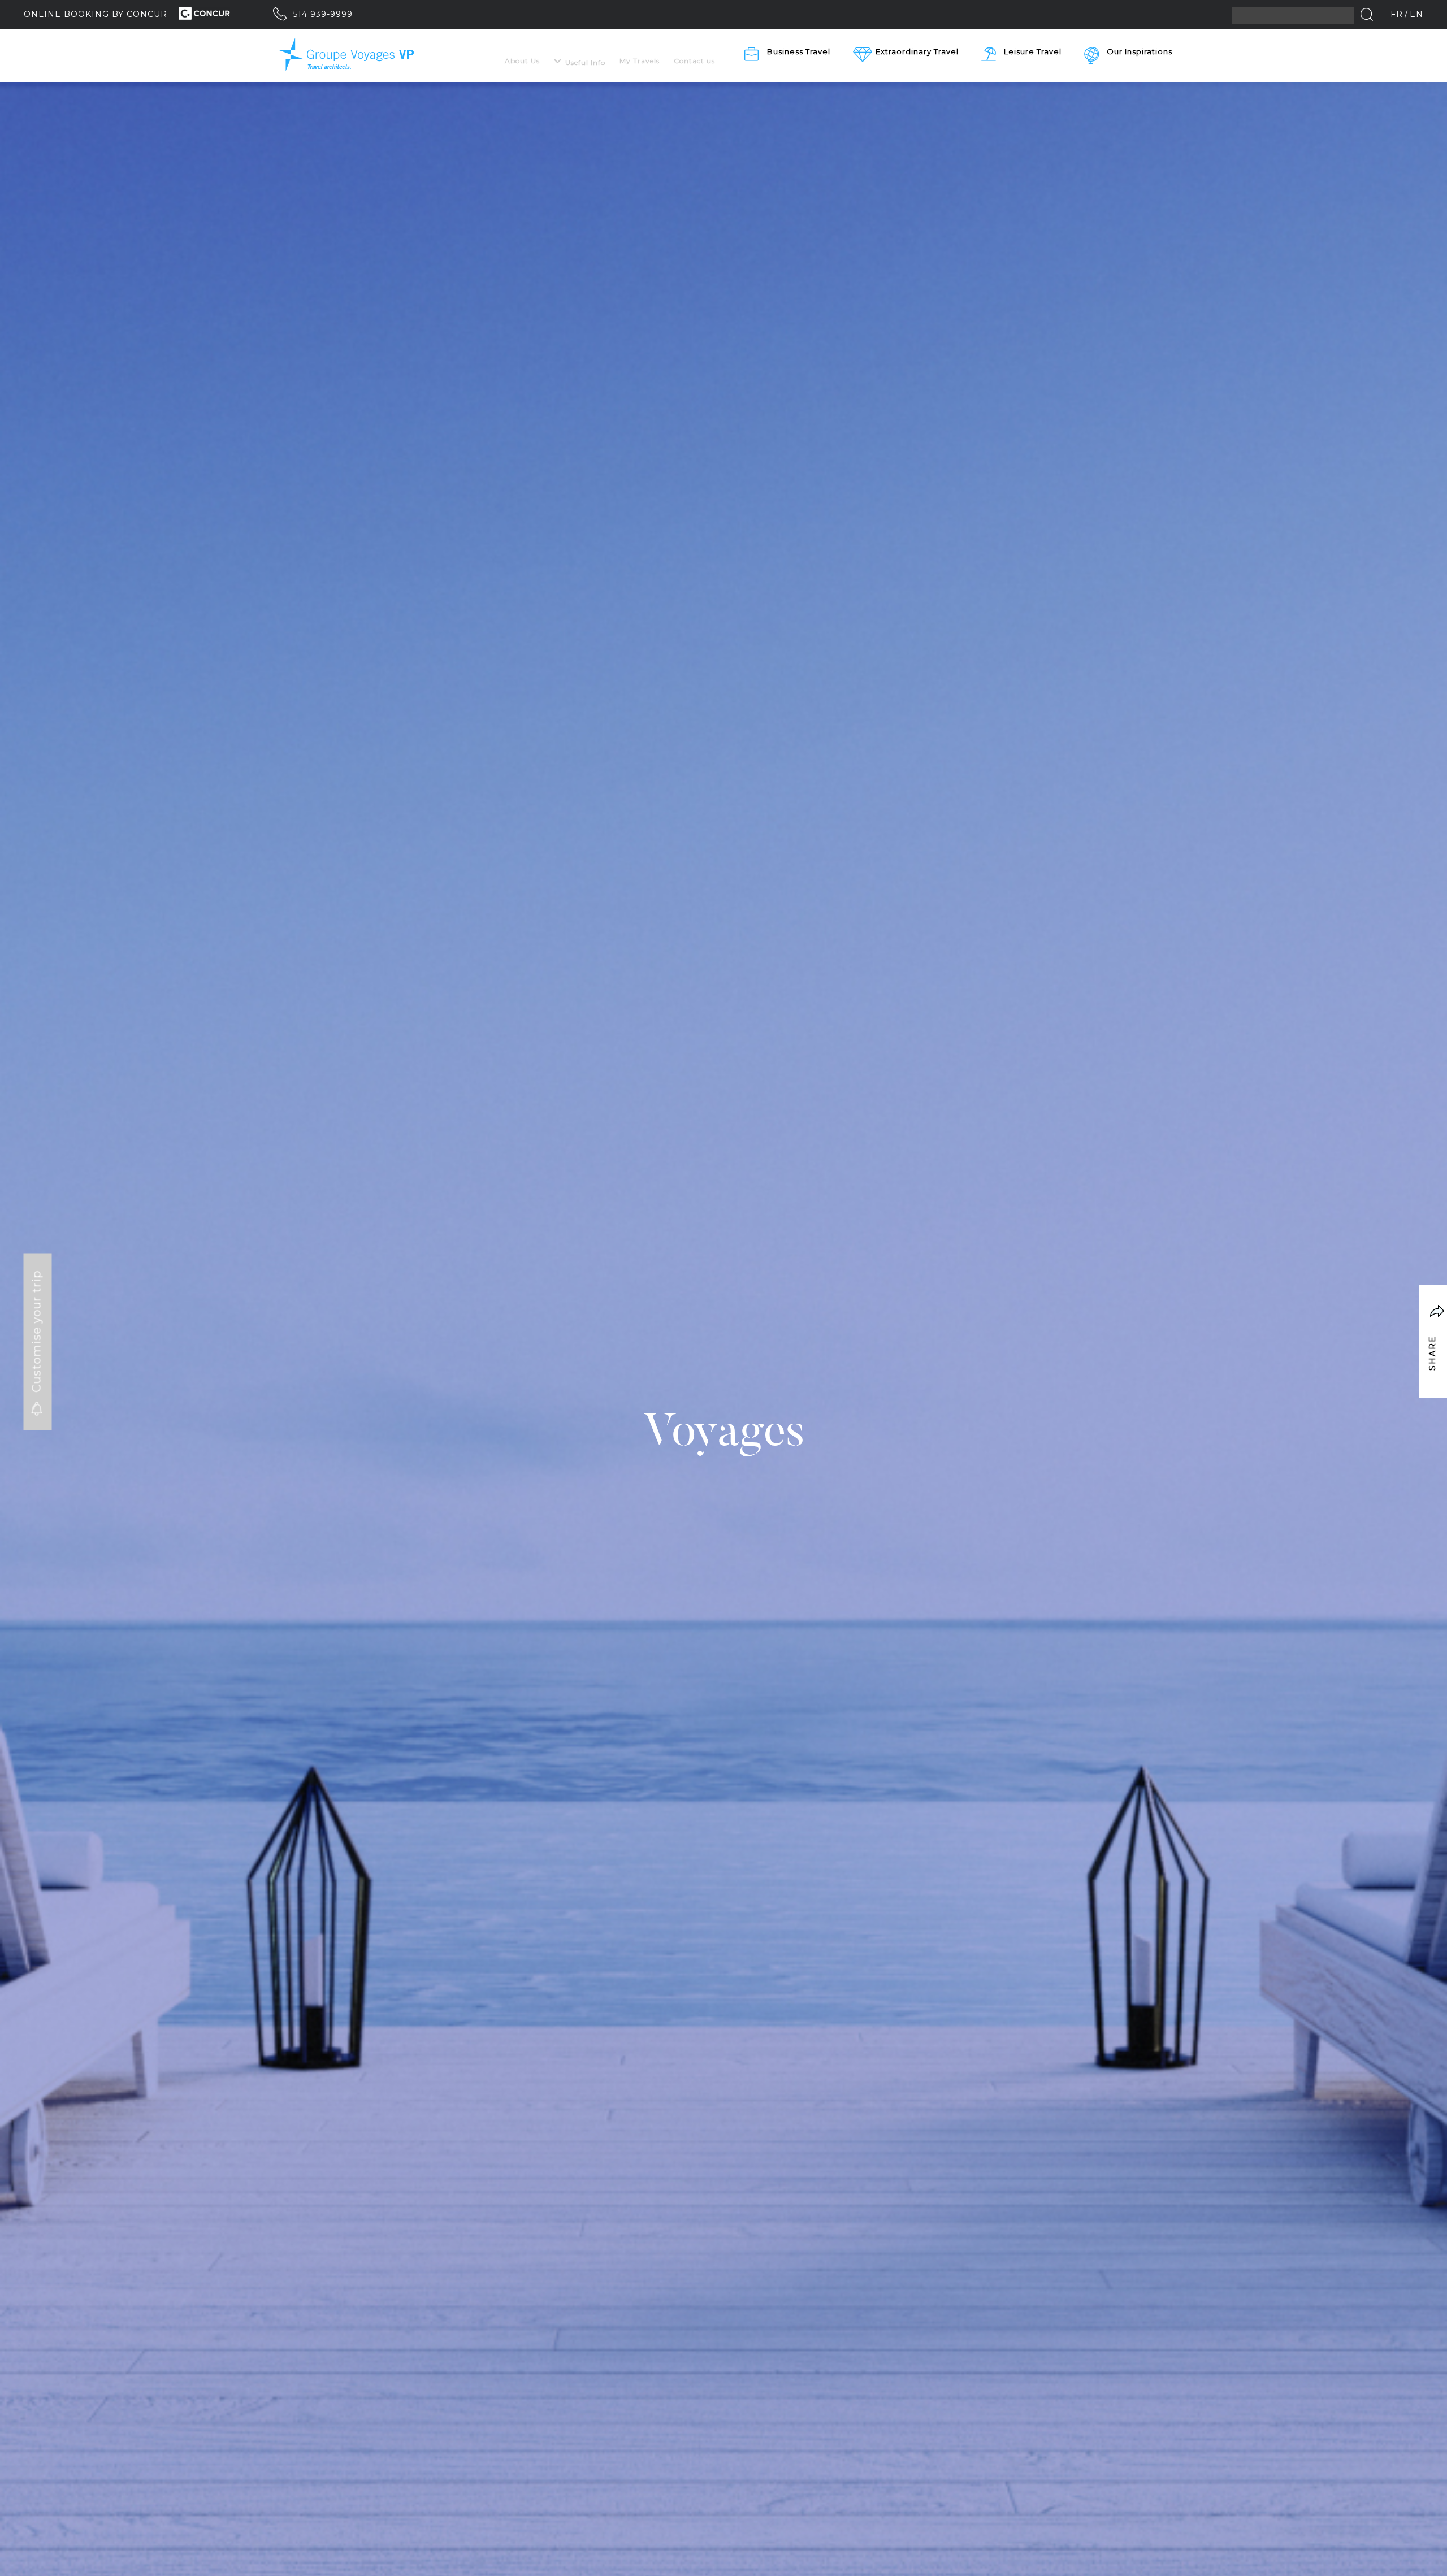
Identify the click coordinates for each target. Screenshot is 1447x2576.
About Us (522, 61)
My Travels (640, 61)
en (1416, 14)
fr (1397, 14)
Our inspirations (1140, 51)
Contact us (694, 61)
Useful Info (585, 62)
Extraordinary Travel (917, 51)
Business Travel (799, 51)
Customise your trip (37, 1333)
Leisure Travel (1033, 51)
